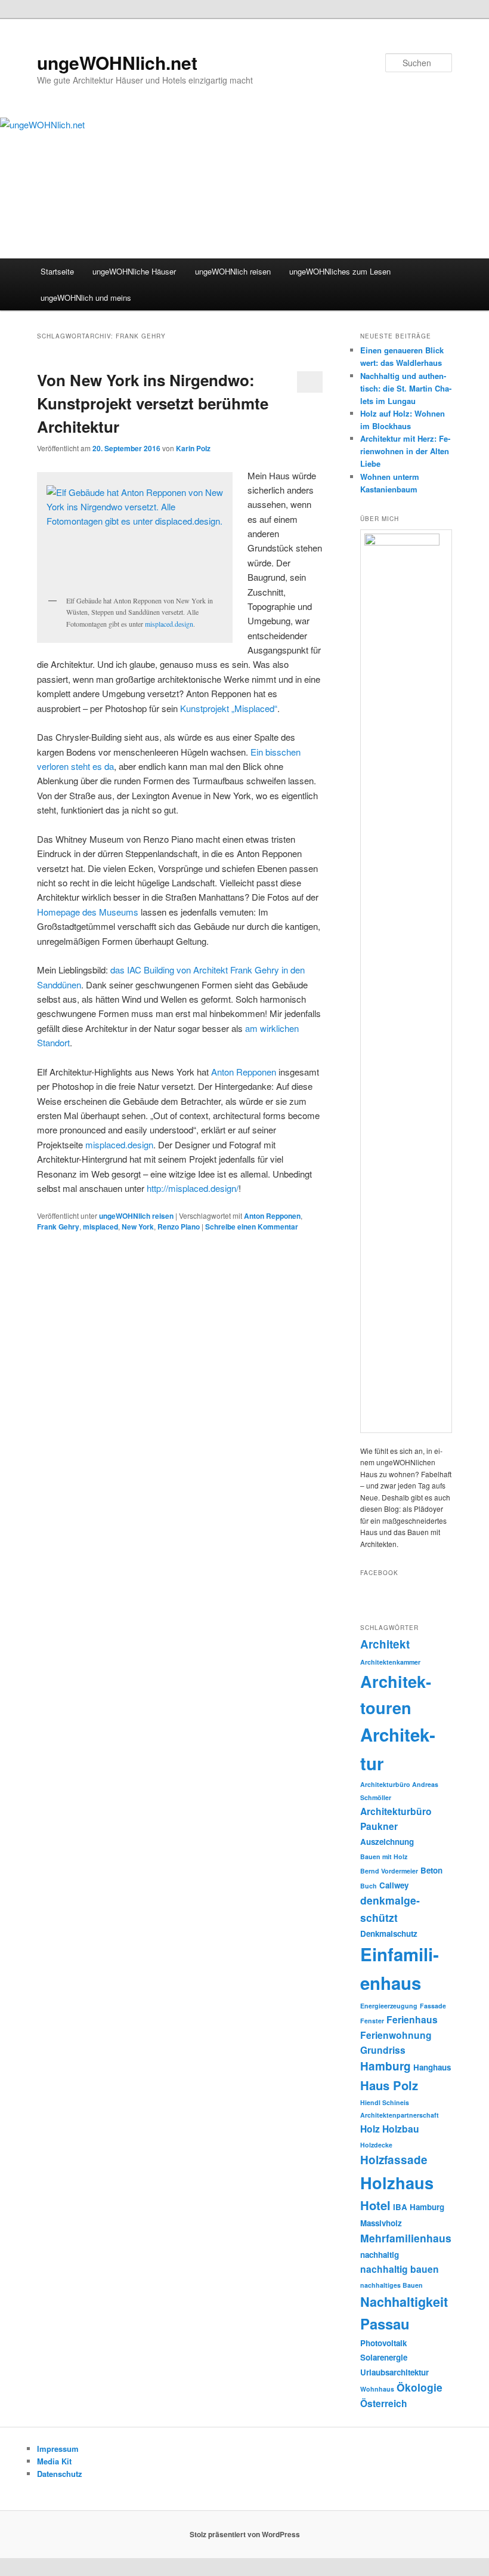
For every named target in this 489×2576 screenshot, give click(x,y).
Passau (385, 2324)
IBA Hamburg (419, 2207)
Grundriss (383, 2050)
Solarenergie (384, 2357)
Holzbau (401, 2129)
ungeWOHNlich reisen (233, 271)
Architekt (385, 1644)
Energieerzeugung (389, 2006)
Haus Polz (389, 2085)
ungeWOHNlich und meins (86, 298)
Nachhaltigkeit (404, 2302)
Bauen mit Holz (384, 1856)
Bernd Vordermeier (389, 1871)
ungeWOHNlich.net (117, 62)
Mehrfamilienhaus (406, 2238)
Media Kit (54, 2461)
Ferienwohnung (396, 2035)
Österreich (384, 2403)
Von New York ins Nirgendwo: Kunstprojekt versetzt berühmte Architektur (153, 403)
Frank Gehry (58, 1227)
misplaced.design (169, 624)
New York (138, 1227)
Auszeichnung (387, 1842)
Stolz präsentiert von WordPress (245, 2534)
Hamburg (386, 2066)
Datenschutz (60, 2474)
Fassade (433, 2006)
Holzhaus (397, 2182)
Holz (370, 2129)
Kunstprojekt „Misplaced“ (229, 708)
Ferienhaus (412, 2019)
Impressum (58, 2449)
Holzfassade (394, 2160)
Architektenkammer (390, 1662)
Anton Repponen (244, 1072)
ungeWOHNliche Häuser (134, 271)
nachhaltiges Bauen (391, 2285)
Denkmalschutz (389, 1933)
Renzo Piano (179, 1227)
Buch (369, 1886)
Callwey (394, 1885)
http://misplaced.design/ (193, 1188)
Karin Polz (193, 448)
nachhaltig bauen (400, 2269)
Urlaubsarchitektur (394, 2372)
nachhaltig (380, 2255)
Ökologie (420, 2387)
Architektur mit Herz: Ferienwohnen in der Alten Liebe (405, 451)
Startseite (57, 271)
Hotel (375, 2205)
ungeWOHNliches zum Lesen (340, 271)
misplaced (100, 1227)
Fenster (372, 2021)
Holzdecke (376, 2145)
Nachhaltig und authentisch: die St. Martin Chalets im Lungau (406, 388)
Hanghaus (432, 2067)
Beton (431, 1870)
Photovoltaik (383, 2343)
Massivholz (381, 2223)
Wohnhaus (377, 2389)
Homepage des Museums (88, 912)
